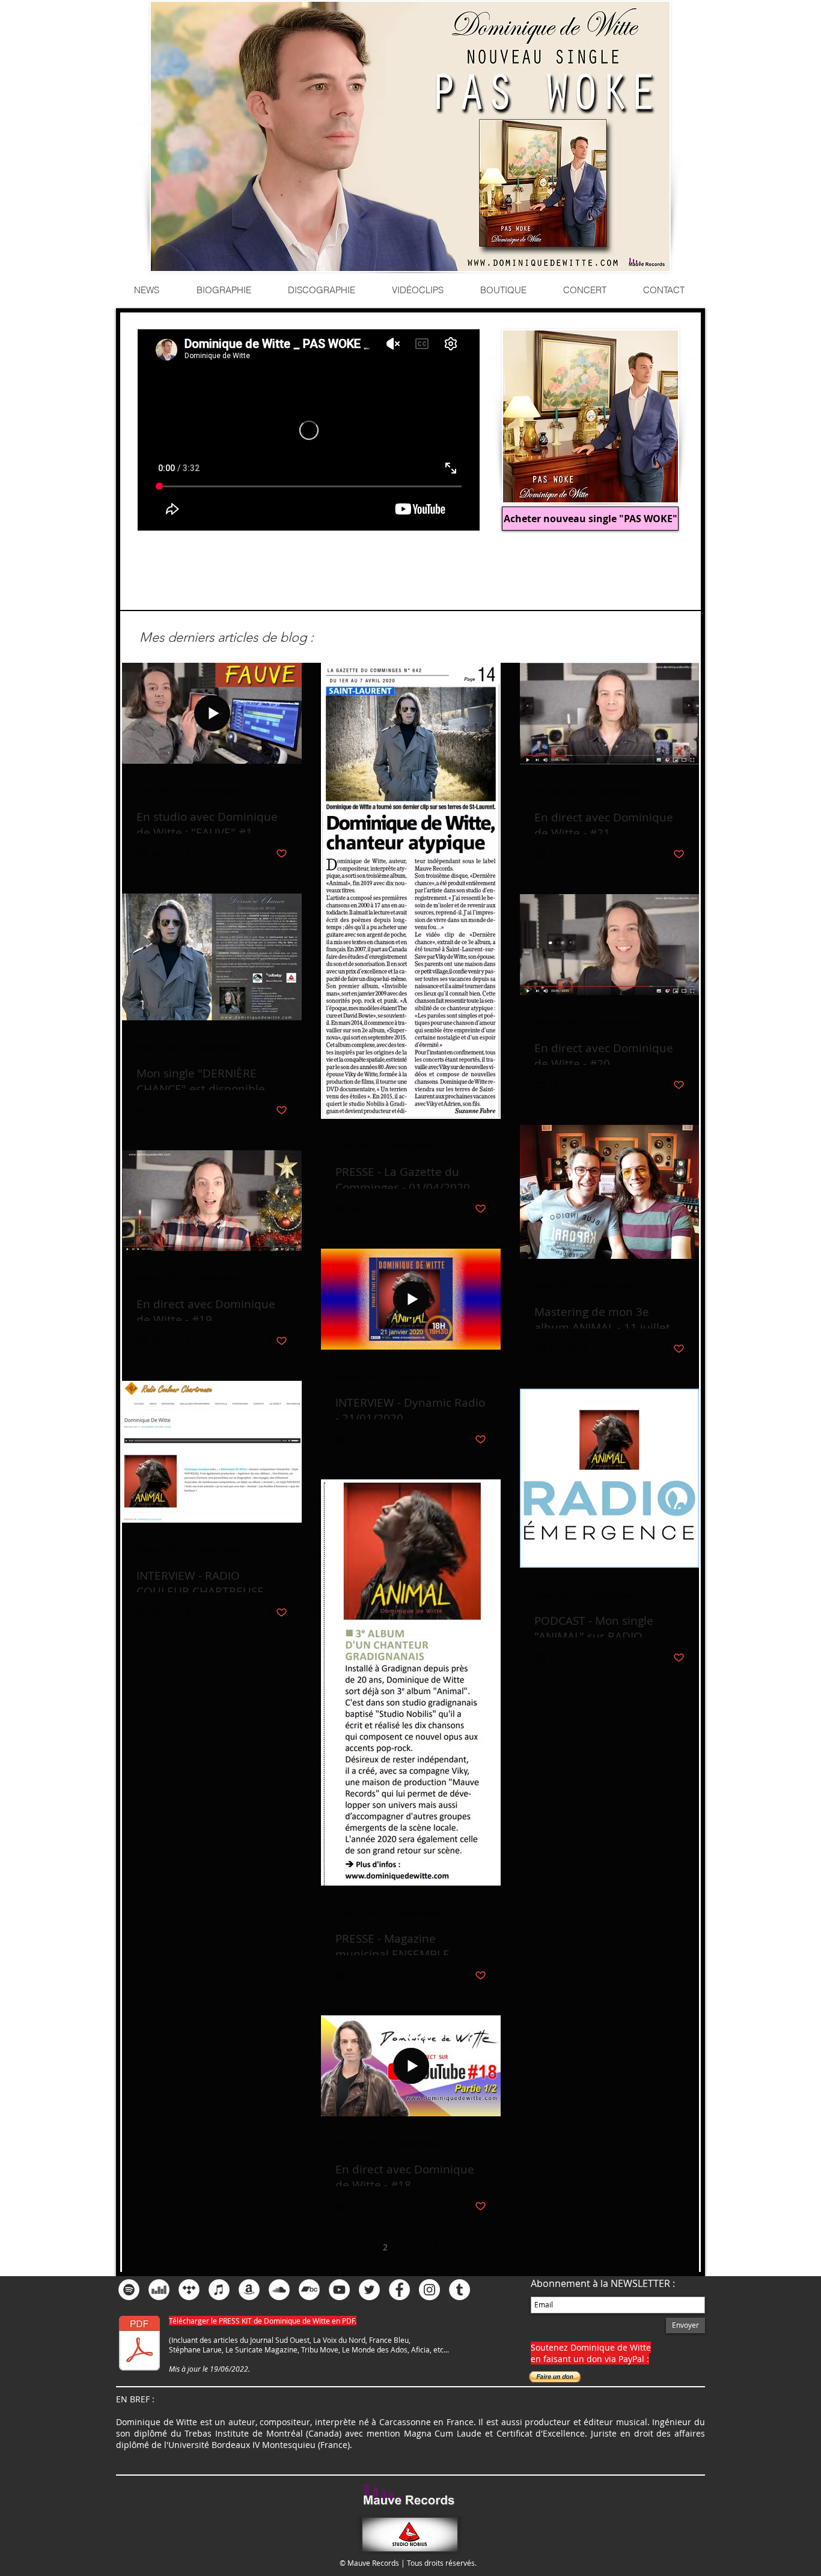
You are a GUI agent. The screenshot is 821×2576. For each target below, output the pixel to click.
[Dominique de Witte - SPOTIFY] (129, 2290)
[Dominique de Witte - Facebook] (399, 2290)
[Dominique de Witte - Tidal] (189, 2290)
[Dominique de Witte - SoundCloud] (279, 2290)
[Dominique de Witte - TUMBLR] (459, 2290)
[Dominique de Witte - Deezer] (159, 2290)
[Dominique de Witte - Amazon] (249, 2290)
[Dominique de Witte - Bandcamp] (309, 2290)
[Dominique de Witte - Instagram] (429, 2290)
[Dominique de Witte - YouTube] (339, 2290)
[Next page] (486, 2247)
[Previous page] (335, 2247)
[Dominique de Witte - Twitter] (369, 2290)
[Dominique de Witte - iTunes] (219, 2290)
